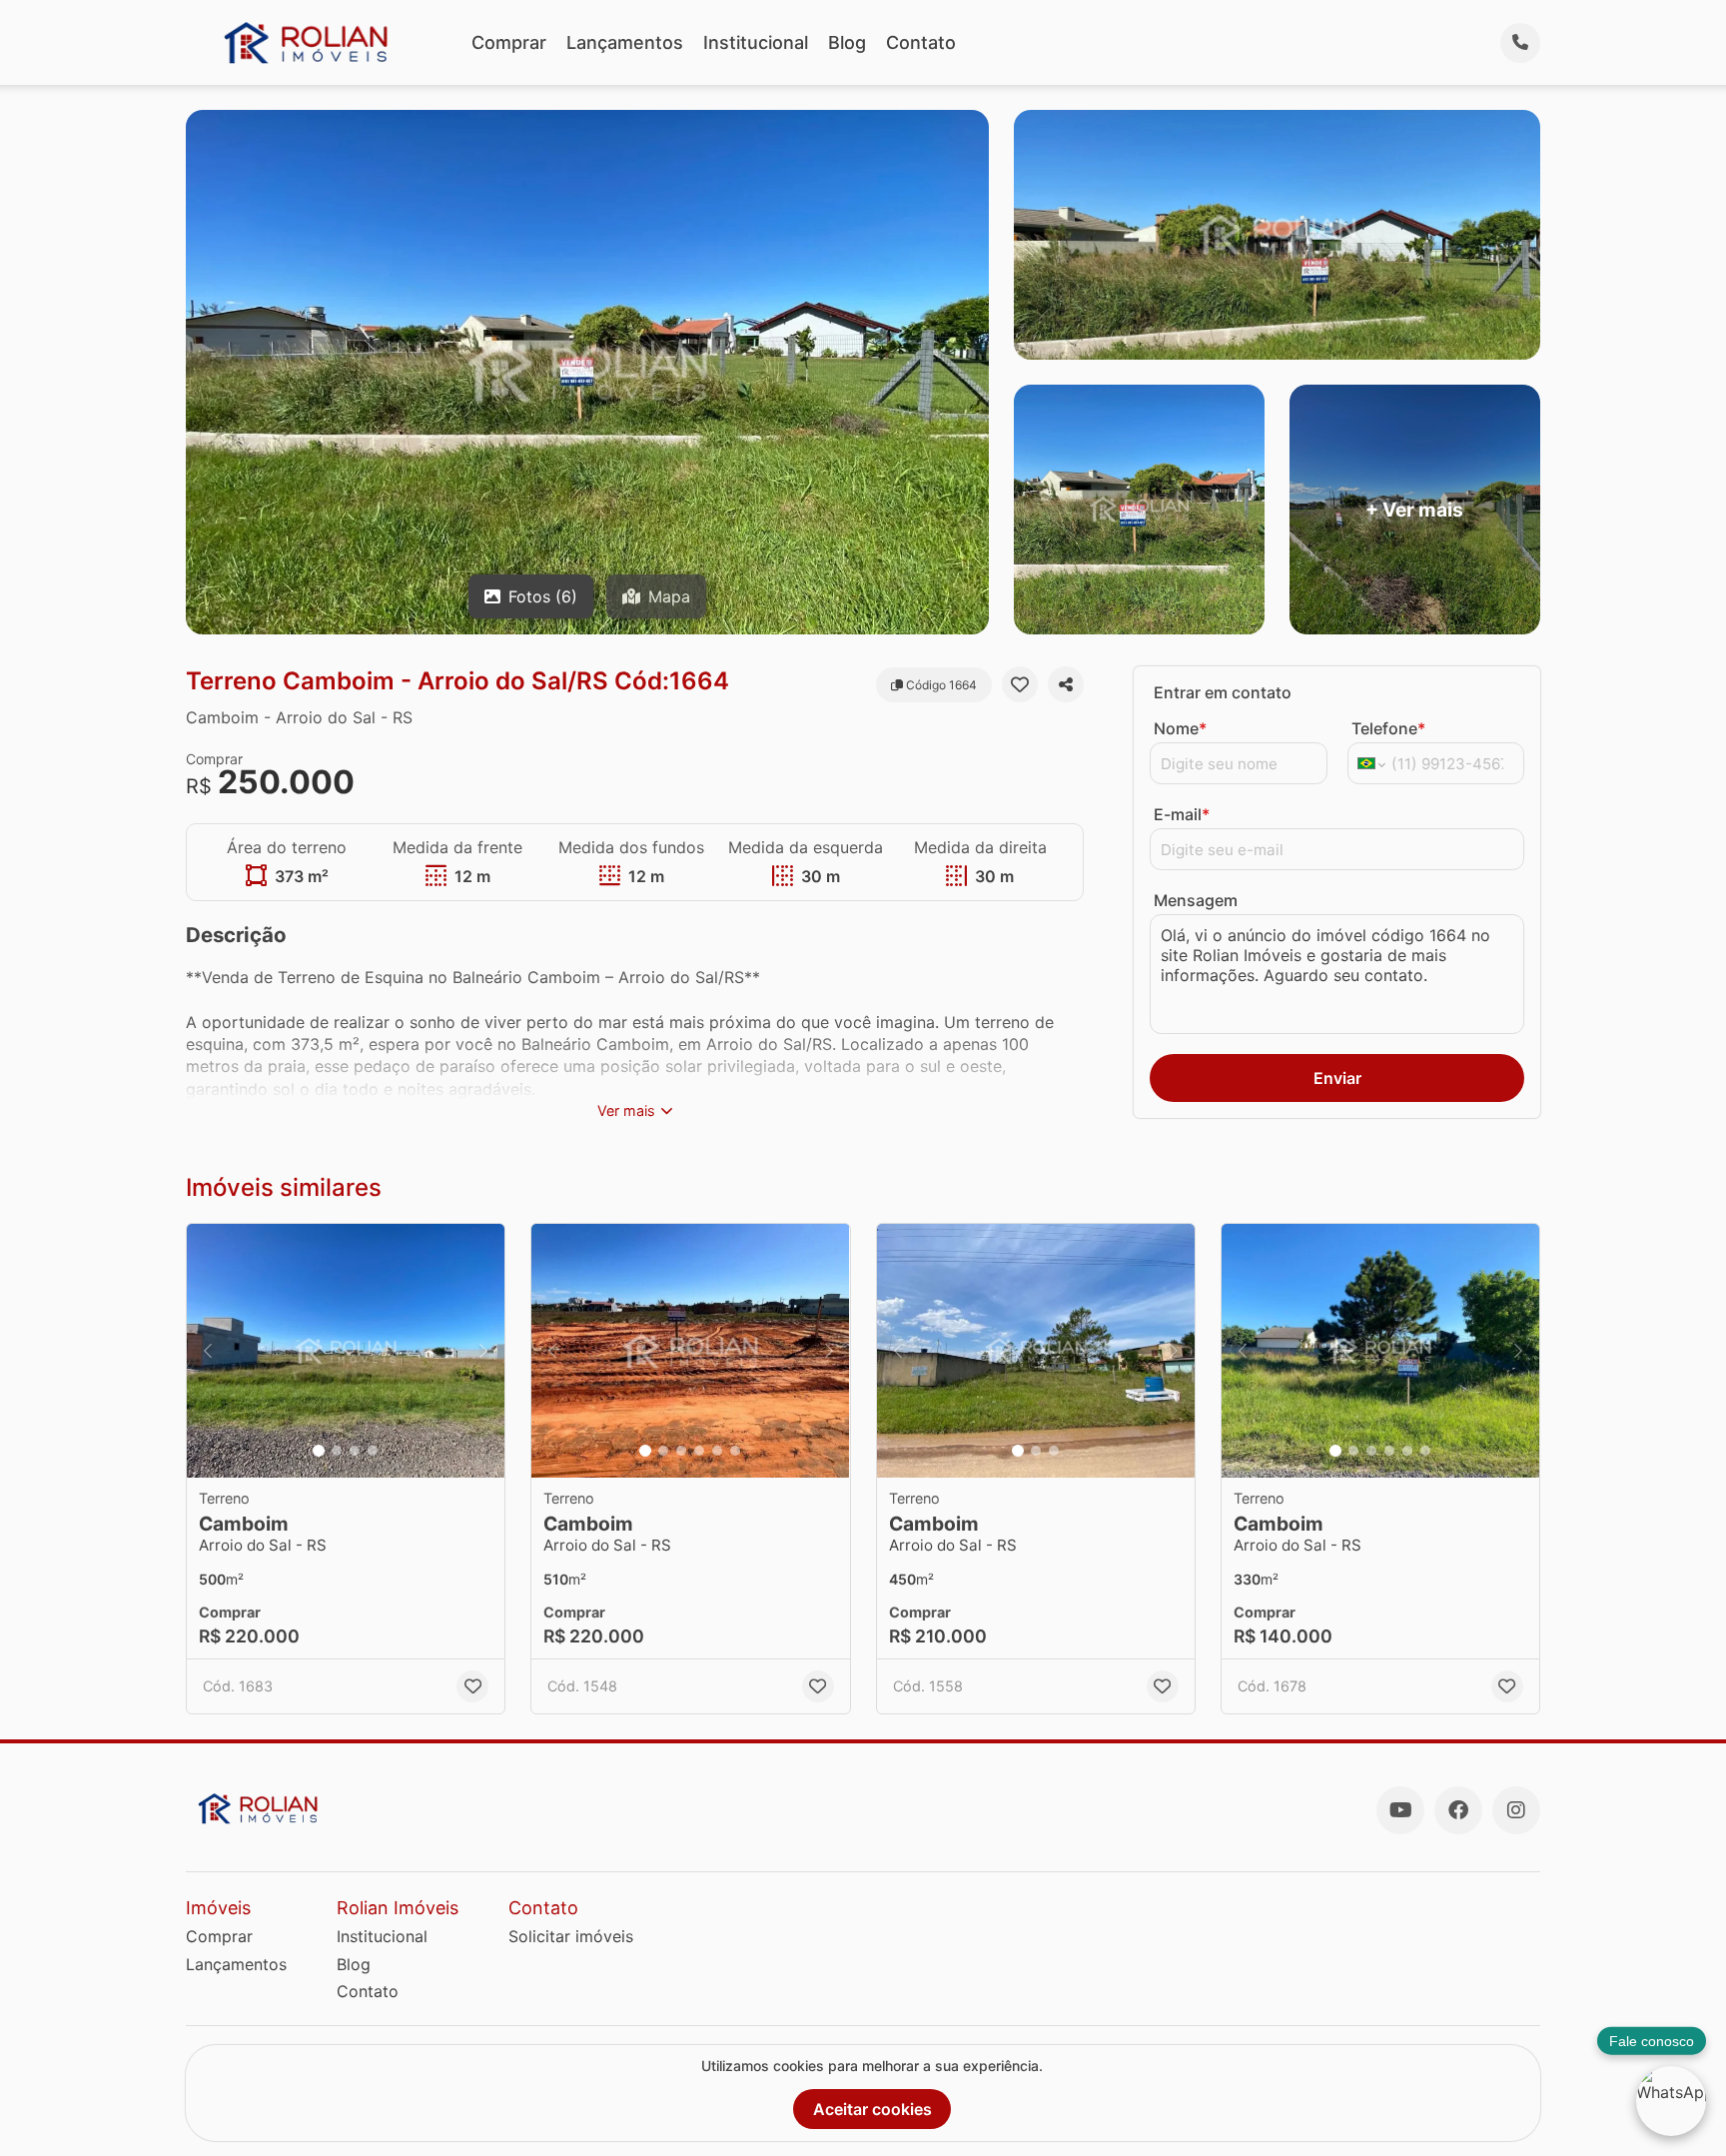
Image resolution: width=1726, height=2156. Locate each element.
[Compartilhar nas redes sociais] (1066, 684)
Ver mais (626, 1110)
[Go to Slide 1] (319, 1451)
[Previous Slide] (208, 1351)
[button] (346, 1351)
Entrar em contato (1223, 692)
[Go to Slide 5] (717, 1451)
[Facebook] (1458, 1810)
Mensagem (1196, 900)
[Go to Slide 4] (373, 1451)
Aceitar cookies (872, 2109)
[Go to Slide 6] (735, 1451)
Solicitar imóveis (571, 1936)
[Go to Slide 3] (355, 1451)
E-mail (1182, 814)
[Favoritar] (1020, 684)
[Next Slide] (483, 1351)
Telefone (1388, 728)
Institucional (756, 42)
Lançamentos (625, 42)
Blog (847, 42)
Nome (1180, 728)
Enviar (1337, 1078)
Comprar (509, 42)
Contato (921, 42)
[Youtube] (1400, 1810)
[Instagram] (1516, 1810)
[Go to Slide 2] (337, 1451)
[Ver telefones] (1520, 43)
